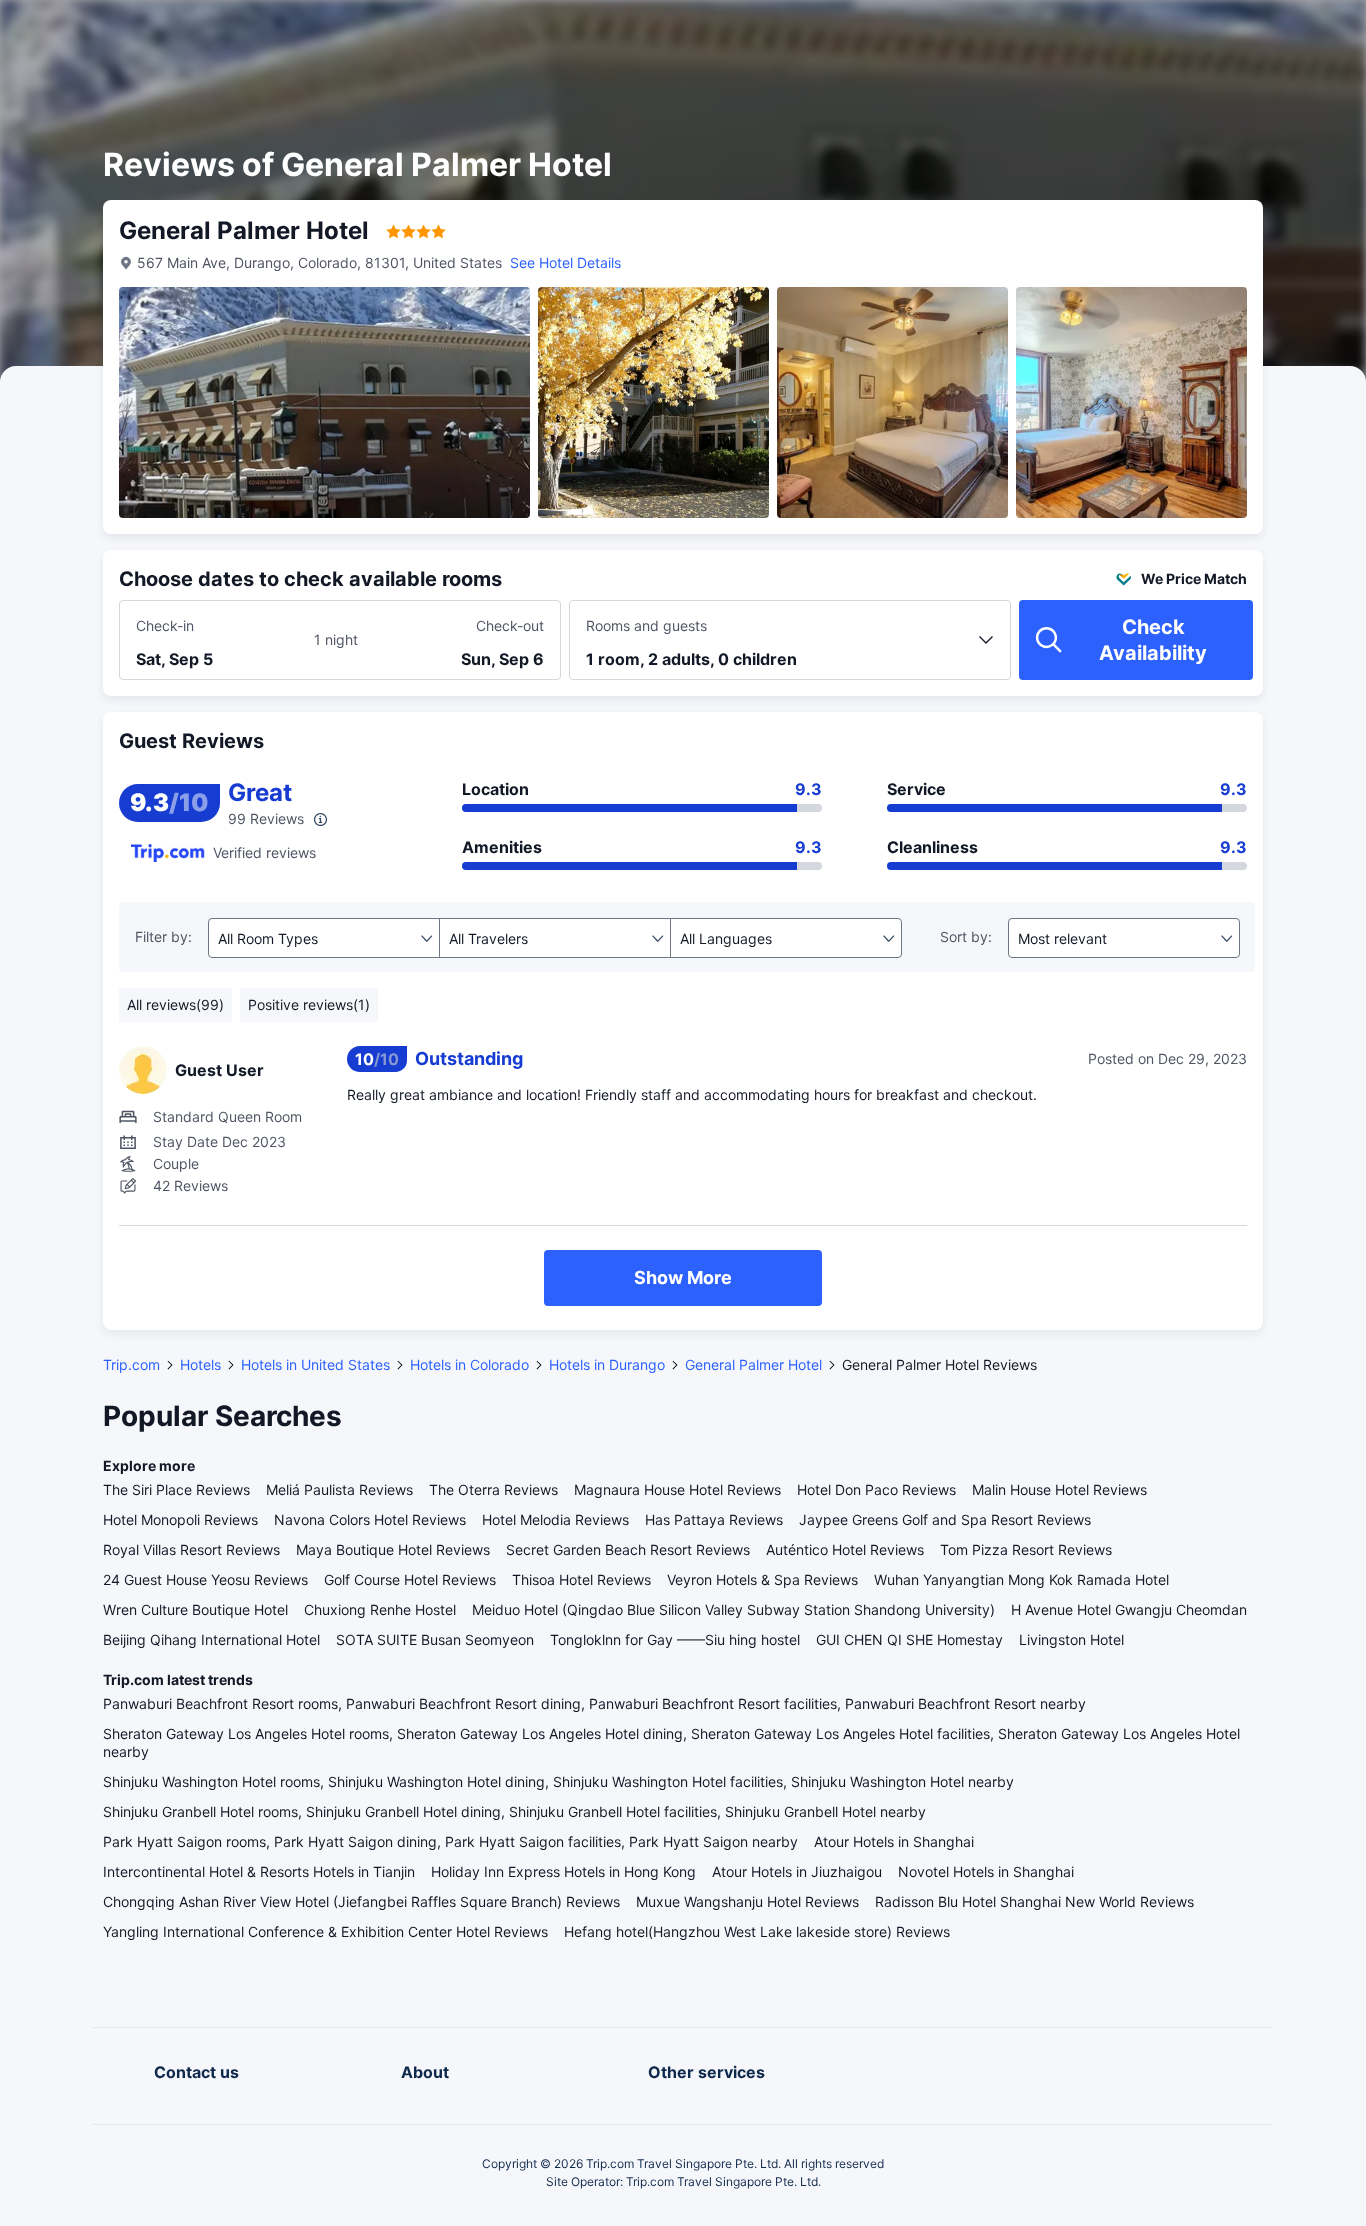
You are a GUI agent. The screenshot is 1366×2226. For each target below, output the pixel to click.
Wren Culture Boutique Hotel (195, 1609)
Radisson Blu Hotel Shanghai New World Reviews (1034, 1901)
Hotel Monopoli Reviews (180, 1519)
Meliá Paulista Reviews (339, 1489)
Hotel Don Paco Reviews (876, 1489)
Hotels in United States (315, 1364)
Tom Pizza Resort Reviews (1026, 1549)
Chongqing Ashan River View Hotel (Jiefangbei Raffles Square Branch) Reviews (361, 1901)
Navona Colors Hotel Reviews (370, 1519)
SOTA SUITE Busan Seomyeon (435, 1639)
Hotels (200, 1364)
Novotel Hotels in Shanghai (986, 1871)
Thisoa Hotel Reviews (581, 1579)
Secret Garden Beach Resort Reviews (628, 1549)
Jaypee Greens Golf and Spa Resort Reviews (945, 1519)
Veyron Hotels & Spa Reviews (762, 1579)
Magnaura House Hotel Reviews (677, 1489)
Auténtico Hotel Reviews (845, 1549)
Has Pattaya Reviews (714, 1519)
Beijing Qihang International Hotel (211, 1639)
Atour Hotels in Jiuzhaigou (797, 1871)
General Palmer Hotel (753, 1364)
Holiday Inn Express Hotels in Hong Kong (563, 1871)
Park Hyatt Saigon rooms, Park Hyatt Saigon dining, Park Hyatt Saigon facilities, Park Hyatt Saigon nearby (450, 1841)
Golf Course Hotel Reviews (410, 1579)
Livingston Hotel (1071, 1639)
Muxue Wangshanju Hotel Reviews (747, 1901)
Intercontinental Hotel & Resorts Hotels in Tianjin (259, 1871)
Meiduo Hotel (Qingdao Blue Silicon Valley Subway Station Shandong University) (733, 1609)
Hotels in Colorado (469, 1364)
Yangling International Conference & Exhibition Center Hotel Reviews (325, 1931)
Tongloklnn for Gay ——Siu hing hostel (675, 1639)
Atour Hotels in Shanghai (894, 1841)
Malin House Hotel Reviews (1059, 1489)
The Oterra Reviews (493, 1489)
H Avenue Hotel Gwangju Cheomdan (1129, 1609)
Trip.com (131, 1364)
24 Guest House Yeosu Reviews (205, 1579)
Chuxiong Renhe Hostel (380, 1609)
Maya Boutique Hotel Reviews (393, 1549)
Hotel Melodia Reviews (555, 1519)
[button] (1196, 33)
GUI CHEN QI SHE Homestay (909, 1639)
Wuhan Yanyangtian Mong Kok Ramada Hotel (1021, 1579)
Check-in (165, 625)
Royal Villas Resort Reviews (191, 1549)
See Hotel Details (565, 262)
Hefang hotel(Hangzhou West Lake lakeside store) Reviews (757, 1931)
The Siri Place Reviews (176, 1489)
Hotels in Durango (607, 1364)
